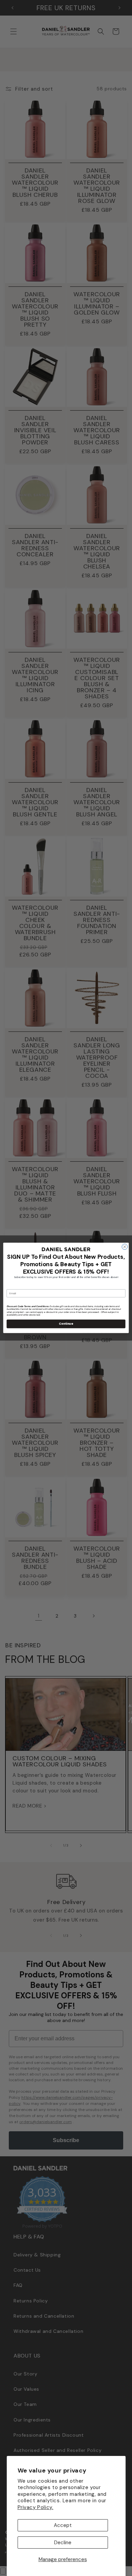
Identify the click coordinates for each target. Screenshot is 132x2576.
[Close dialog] (125, 1247)
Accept (63, 2525)
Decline (63, 2543)
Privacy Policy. (36, 2507)
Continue (66, 1324)
